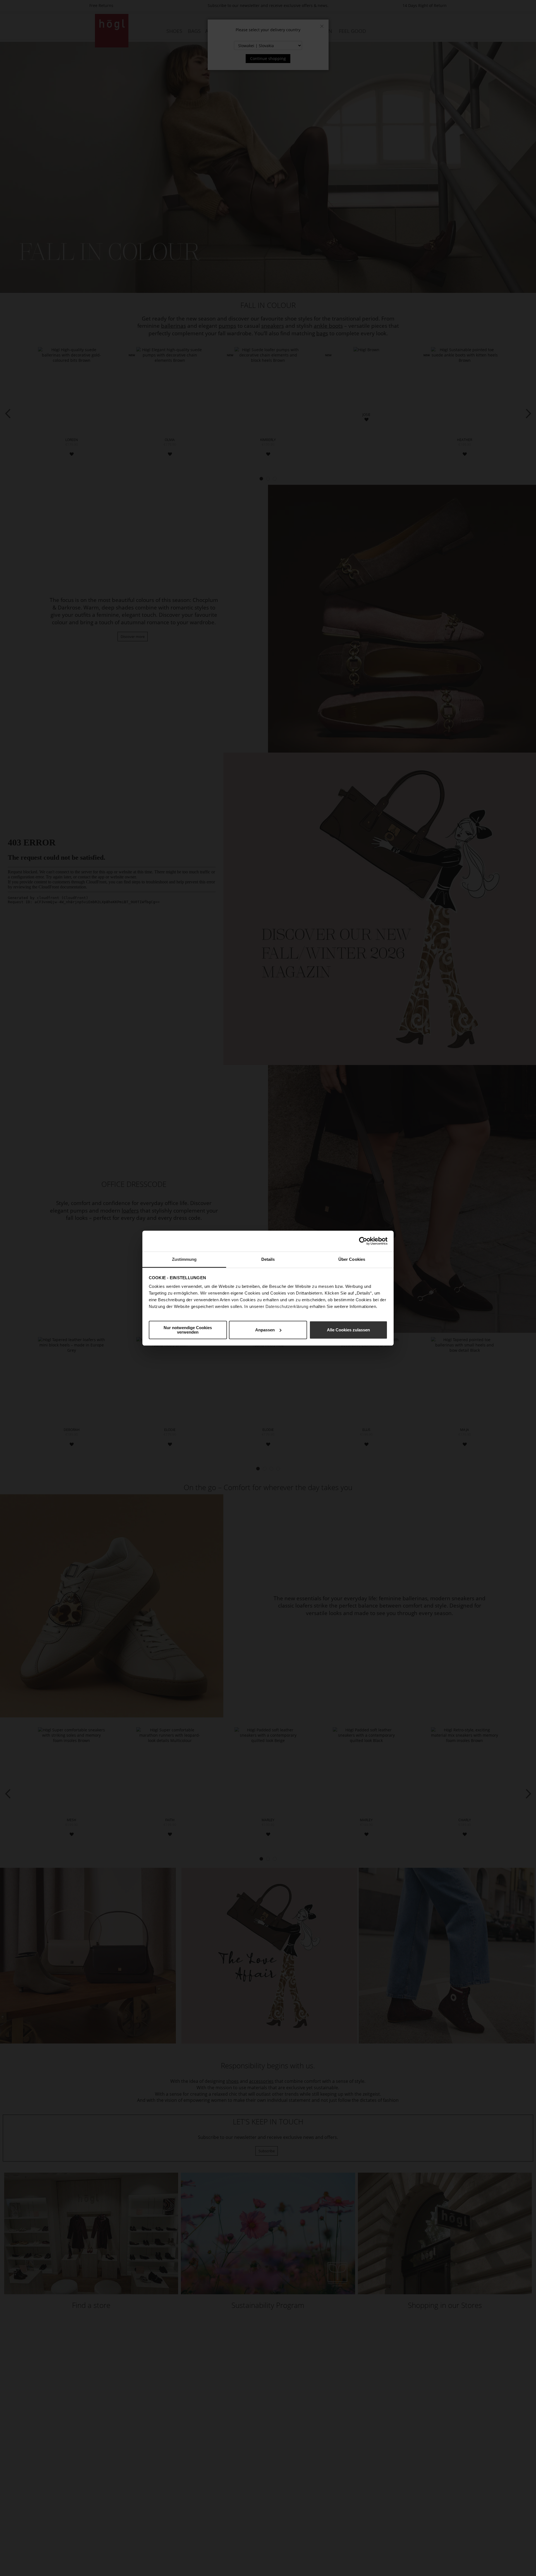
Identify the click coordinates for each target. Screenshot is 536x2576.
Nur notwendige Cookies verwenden (188, 1330)
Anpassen (265, 1330)
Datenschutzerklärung (287, 1306)
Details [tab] (268, 1259)
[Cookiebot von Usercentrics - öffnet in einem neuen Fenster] (363, 1241)
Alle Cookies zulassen (348, 1330)
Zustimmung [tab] (184, 1259)
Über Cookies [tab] (352, 1259)
